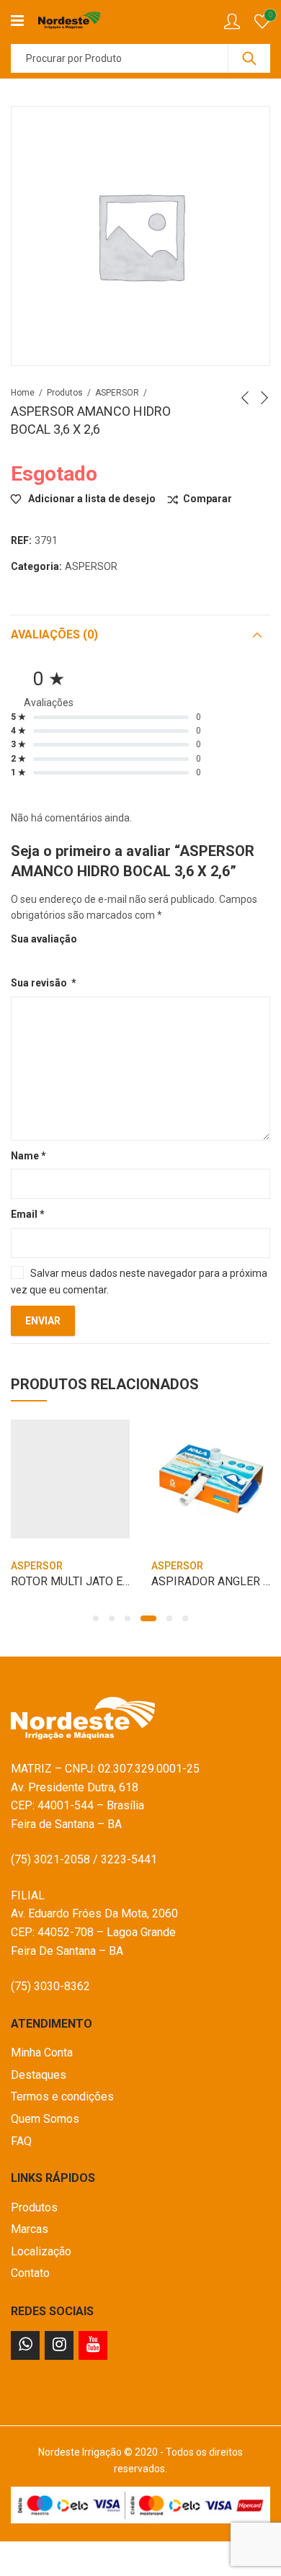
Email (28, 1214)
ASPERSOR (117, 393)
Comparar (208, 499)
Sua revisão (44, 983)
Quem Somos (45, 2119)
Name (28, 1156)
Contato (30, 2273)
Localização (41, 2251)
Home (23, 393)
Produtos (65, 393)
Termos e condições (62, 2096)
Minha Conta (42, 2053)
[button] (96, 1618)
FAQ (21, 2141)
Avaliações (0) (54, 634)
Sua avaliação (44, 939)
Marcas (30, 2229)
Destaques (39, 2075)
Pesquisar (249, 58)
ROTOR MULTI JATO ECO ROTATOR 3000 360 (126, 1581)
